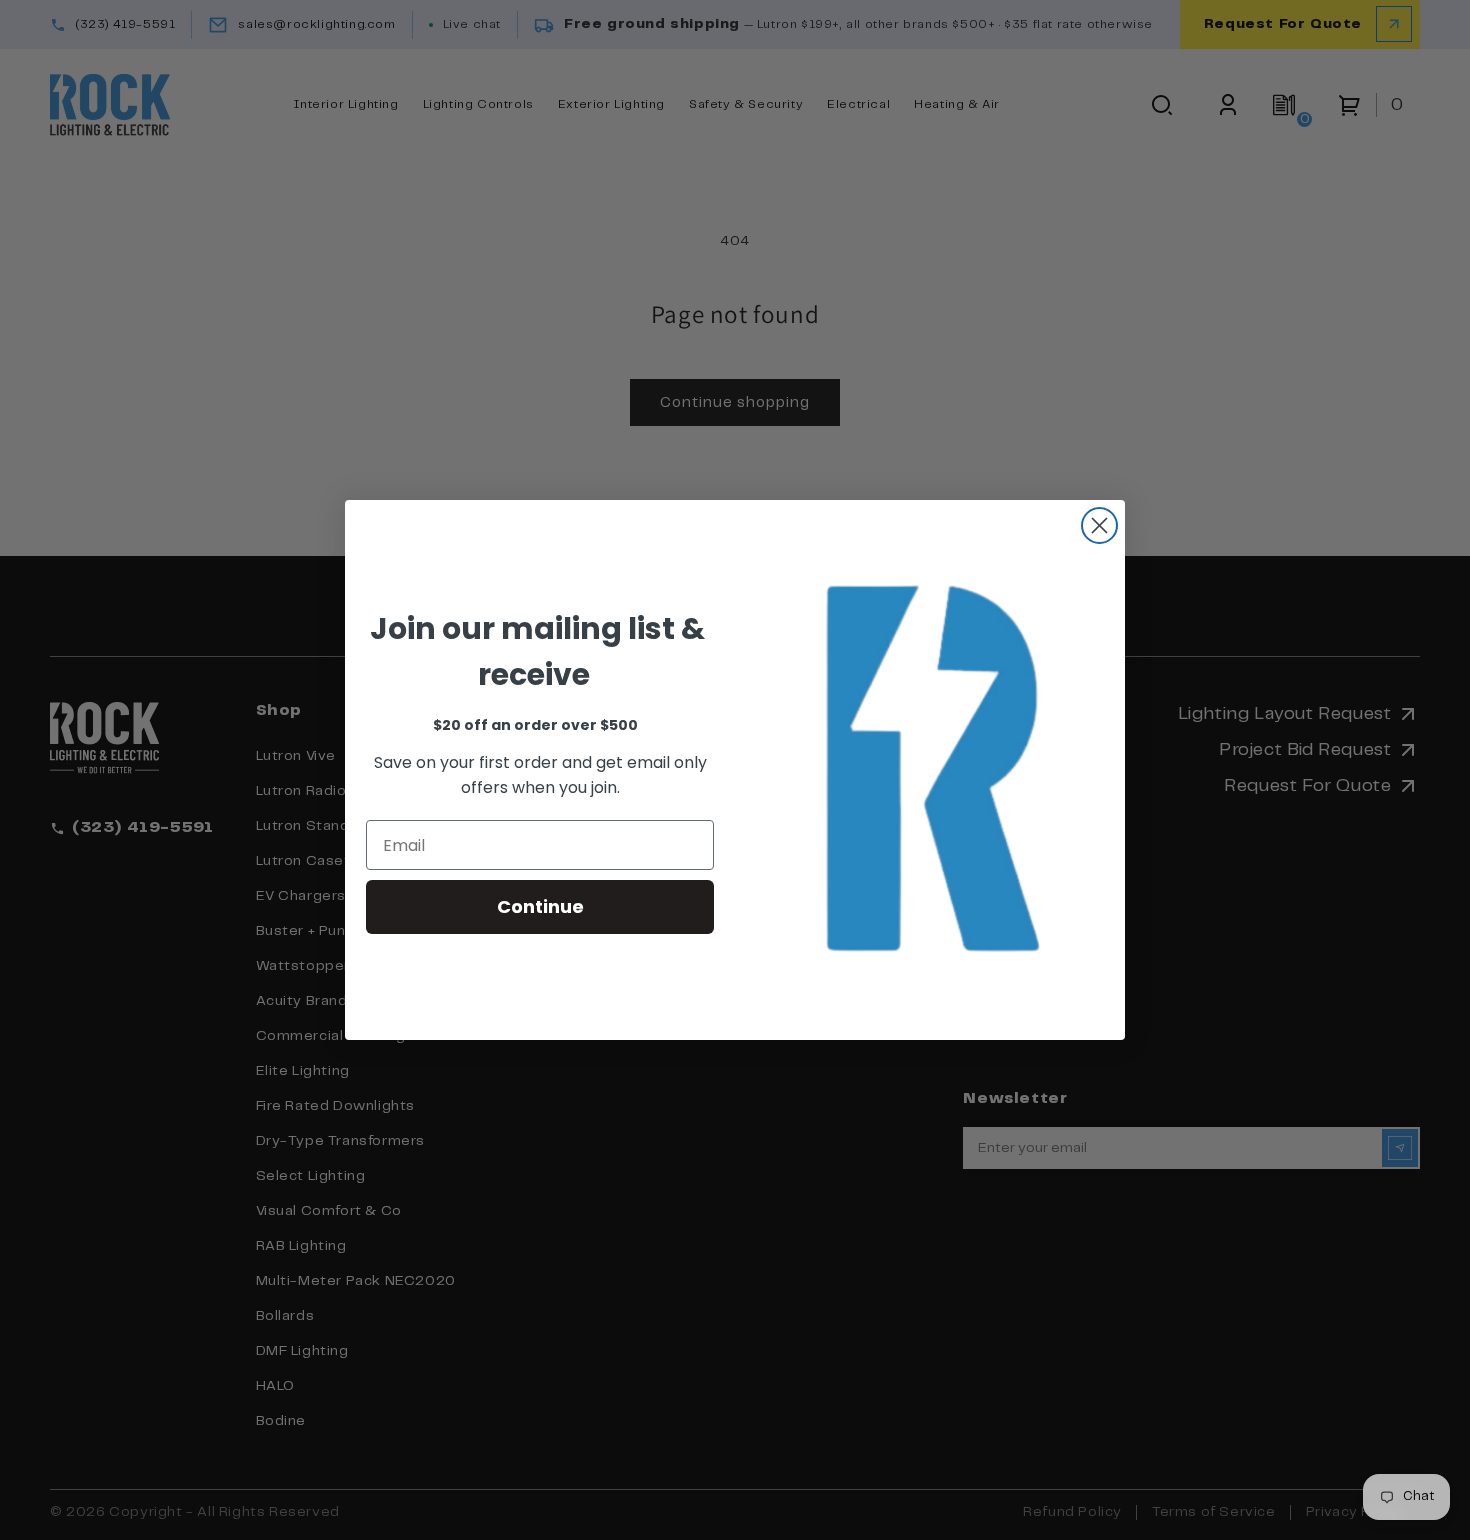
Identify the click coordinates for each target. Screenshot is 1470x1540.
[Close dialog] (1099, 525)
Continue (540, 906)
